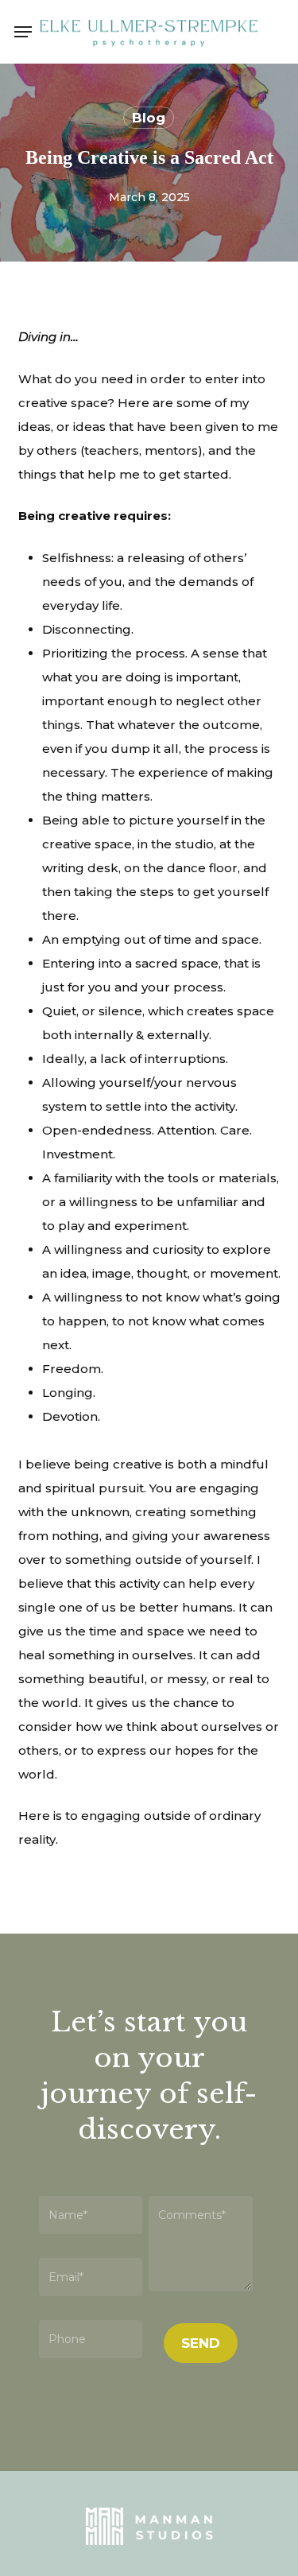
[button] (23, 32)
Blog (149, 118)
